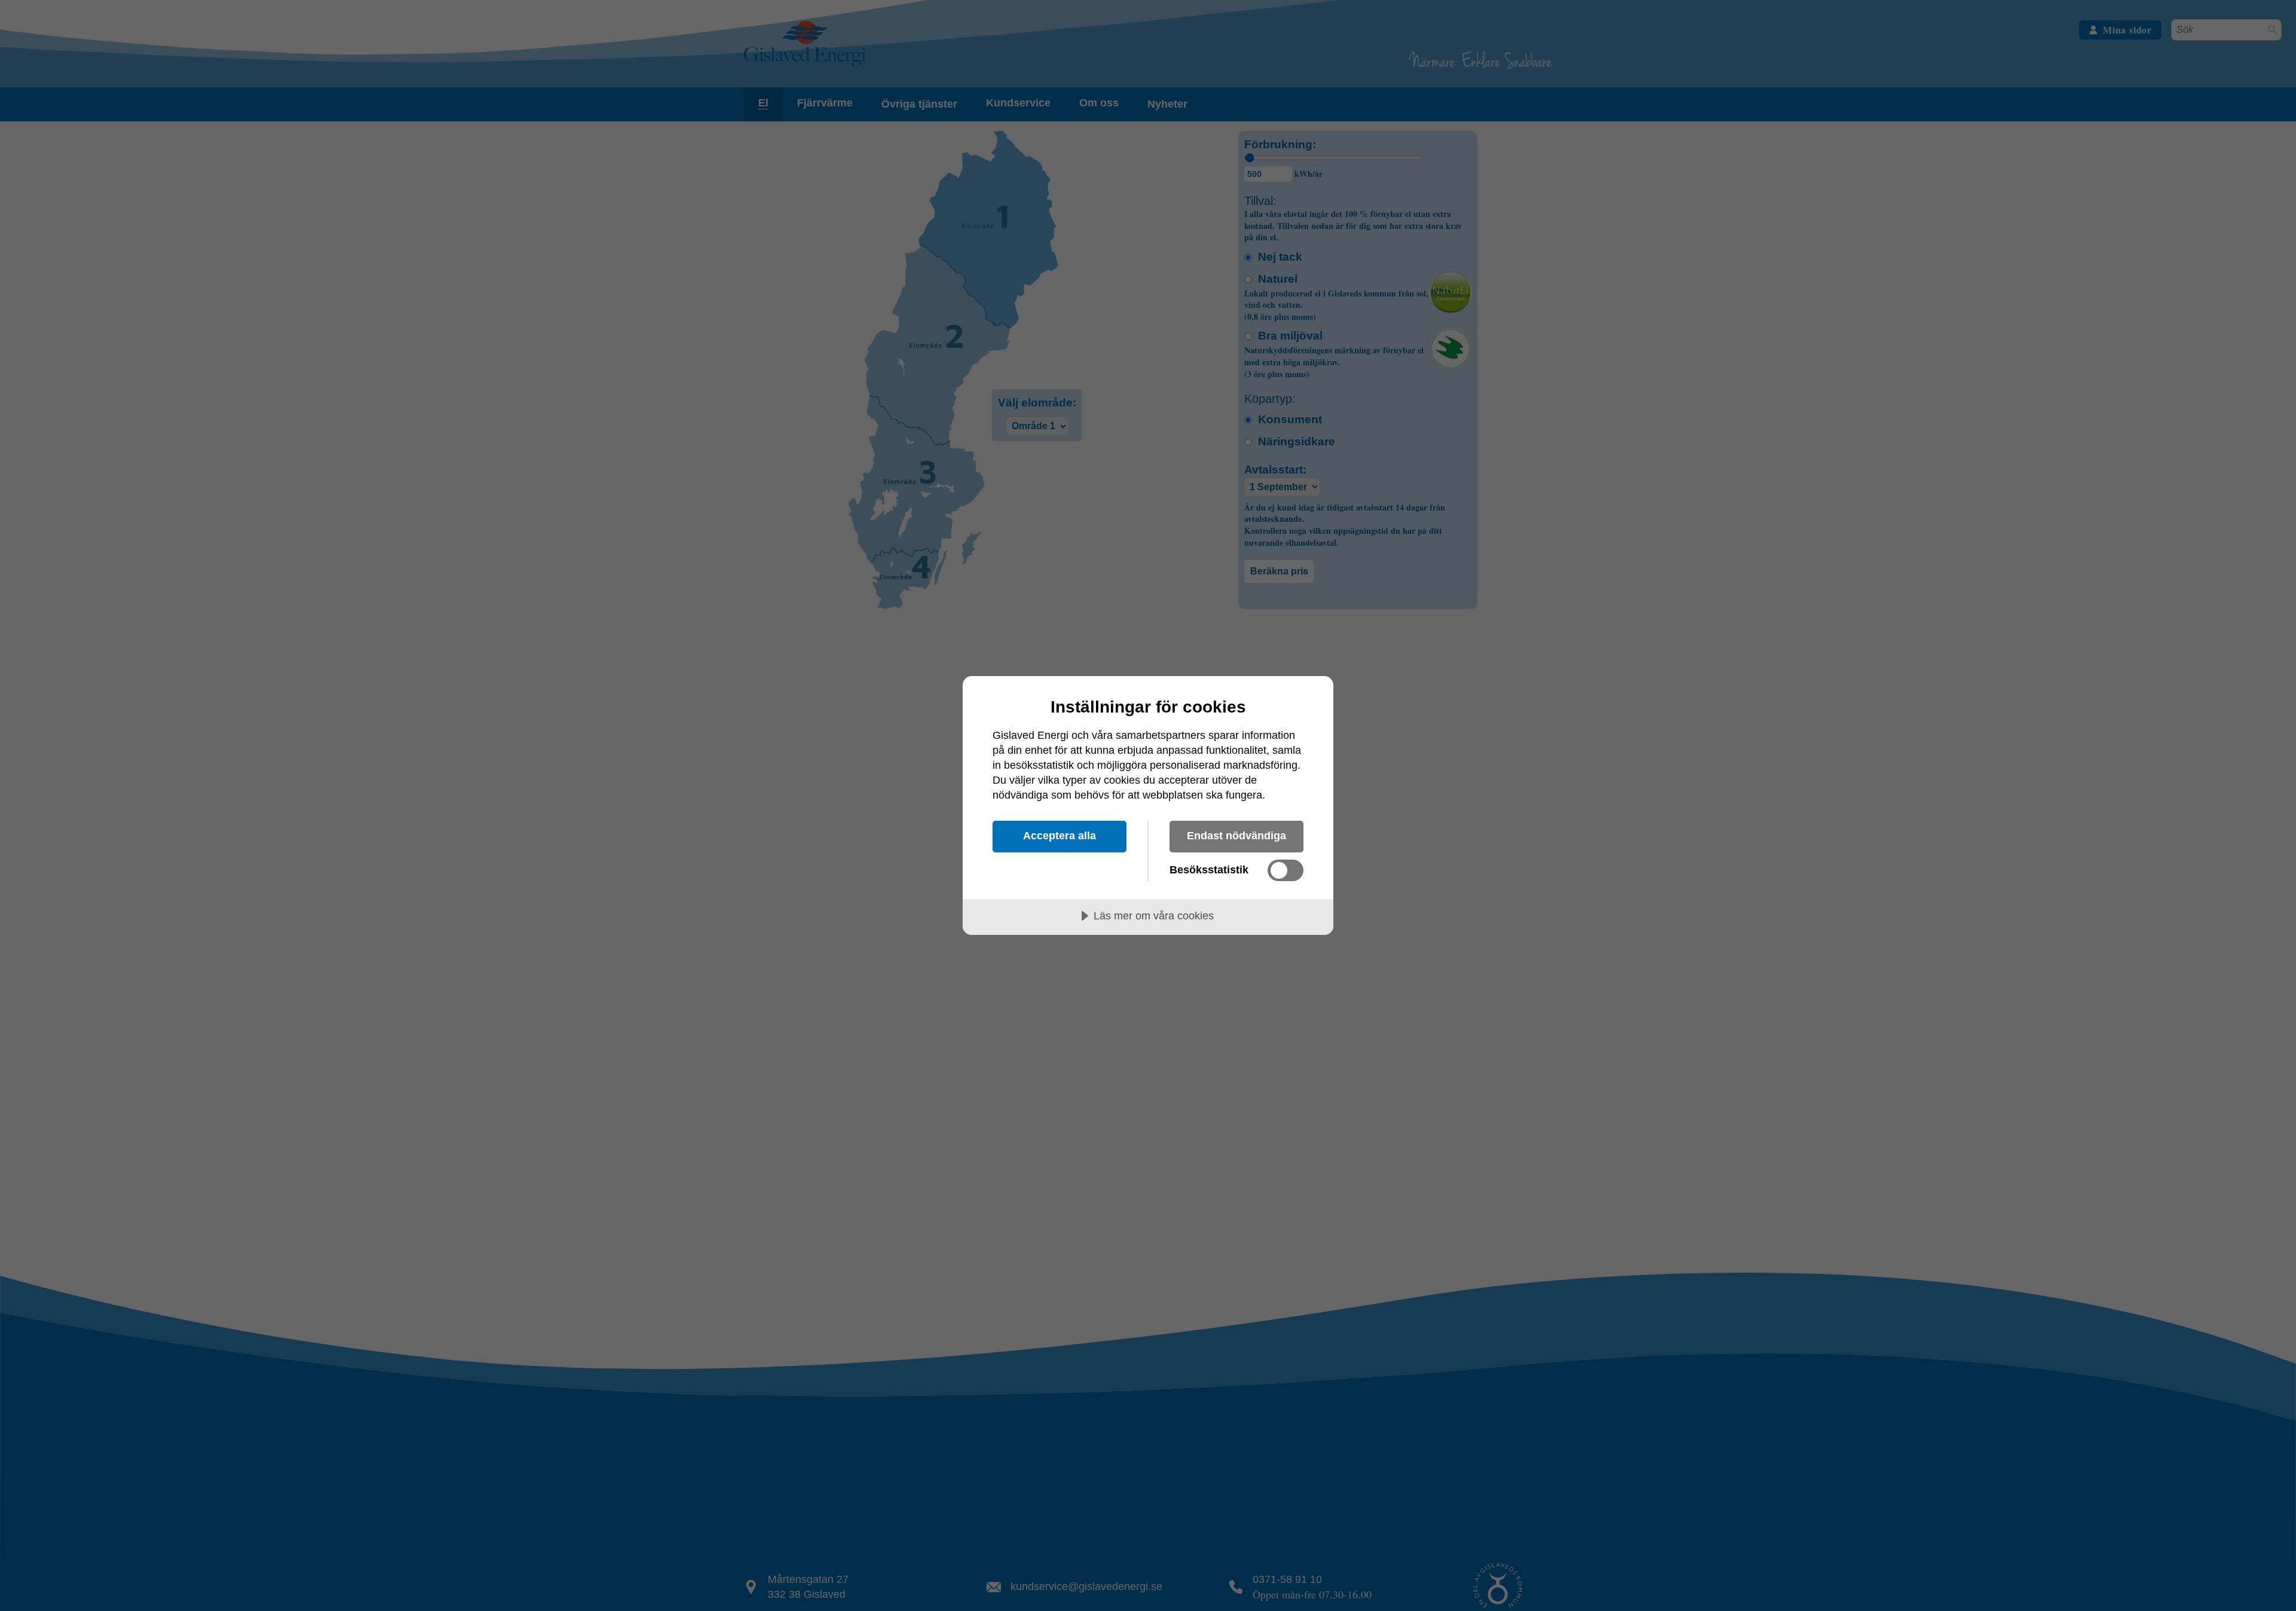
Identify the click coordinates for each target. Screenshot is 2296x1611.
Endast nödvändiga (1236, 836)
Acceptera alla (1060, 836)
